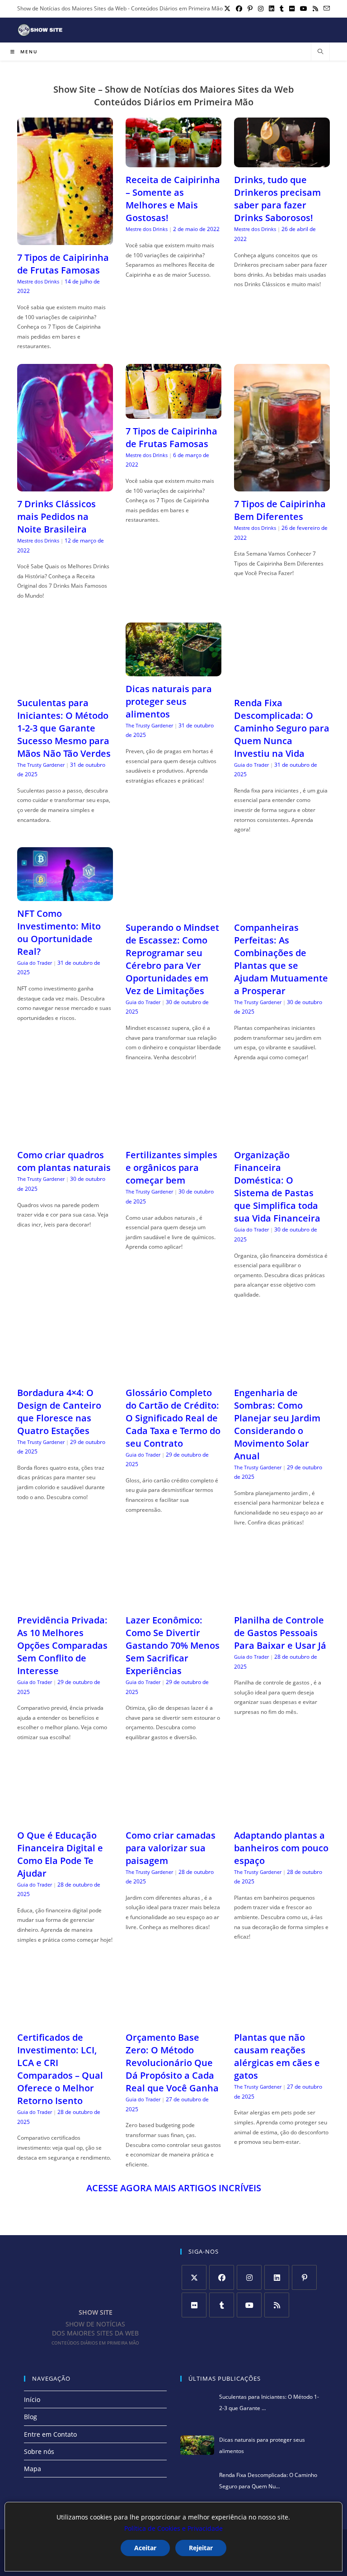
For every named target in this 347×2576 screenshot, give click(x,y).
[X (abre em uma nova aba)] (227, 9)
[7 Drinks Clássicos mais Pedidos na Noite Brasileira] (65, 486)
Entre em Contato (50, 2434)
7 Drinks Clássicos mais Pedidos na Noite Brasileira (56, 517)
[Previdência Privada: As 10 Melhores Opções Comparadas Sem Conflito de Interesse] (65, 1602)
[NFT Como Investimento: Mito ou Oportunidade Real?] (65, 895)
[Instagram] (249, 2277)
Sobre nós (39, 2451)
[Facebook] (222, 2277)
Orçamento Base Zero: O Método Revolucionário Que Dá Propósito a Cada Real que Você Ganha (172, 2063)
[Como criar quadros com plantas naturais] (65, 1137)
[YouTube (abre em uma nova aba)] (304, 9)
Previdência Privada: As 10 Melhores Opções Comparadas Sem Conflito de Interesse (62, 1645)
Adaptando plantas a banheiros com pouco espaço (281, 1848)
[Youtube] (249, 2305)
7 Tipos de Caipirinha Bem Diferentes (280, 510)
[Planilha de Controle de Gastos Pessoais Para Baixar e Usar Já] (282, 1602)
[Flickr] (194, 2305)
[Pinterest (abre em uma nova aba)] (250, 9)
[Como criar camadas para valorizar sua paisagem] (173, 1817)
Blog (30, 2417)
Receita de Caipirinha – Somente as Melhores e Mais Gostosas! (173, 199)
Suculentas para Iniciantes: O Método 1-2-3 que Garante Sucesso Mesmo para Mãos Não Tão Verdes (64, 728)
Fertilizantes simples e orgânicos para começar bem (171, 1168)
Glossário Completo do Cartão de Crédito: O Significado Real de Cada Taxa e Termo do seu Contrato (173, 1418)
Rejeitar (201, 2548)
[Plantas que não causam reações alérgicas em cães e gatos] (282, 2019)
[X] (194, 2277)
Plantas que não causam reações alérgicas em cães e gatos (277, 2056)
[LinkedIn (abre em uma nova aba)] (272, 9)
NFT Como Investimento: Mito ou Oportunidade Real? (59, 932)
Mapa (33, 2469)
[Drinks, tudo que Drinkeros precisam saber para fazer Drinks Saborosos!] (282, 162)
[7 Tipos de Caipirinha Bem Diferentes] (282, 486)
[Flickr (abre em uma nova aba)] (292, 9)
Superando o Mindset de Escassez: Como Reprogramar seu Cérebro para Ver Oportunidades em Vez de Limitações (172, 959)
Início (32, 2399)
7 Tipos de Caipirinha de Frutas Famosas (63, 264)
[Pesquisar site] (320, 52)
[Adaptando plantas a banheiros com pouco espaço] (282, 1817)
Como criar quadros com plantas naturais (64, 1161)
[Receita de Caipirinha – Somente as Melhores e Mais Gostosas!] (173, 162)
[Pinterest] (304, 2277)
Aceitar (145, 2548)
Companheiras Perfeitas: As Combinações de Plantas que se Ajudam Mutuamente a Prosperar (281, 959)
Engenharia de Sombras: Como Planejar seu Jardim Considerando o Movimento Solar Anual (277, 1424)
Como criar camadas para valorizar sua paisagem (171, 1848)
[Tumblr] (222, 2305)
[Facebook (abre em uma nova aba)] (239, 9)
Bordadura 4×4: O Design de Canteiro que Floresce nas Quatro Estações (59, 1412)
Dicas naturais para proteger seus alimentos (169, 701)
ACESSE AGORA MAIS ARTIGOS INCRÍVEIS (174, 2188)
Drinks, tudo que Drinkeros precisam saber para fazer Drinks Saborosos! (277, 199)
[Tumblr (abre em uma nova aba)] (282, 9)
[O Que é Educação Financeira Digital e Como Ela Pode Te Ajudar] (65, 1817)
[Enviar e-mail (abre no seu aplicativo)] (325, 9)
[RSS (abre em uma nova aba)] (315, 9)
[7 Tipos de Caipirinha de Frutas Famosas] (65, 239)
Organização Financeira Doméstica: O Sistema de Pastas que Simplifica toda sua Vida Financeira (277, 1187)
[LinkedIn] (277, 2277)
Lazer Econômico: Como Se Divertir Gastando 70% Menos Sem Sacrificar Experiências (173, 1645)
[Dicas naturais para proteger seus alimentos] (173, 671)
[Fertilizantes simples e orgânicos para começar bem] (173, 1137)
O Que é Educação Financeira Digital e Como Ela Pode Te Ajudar (60, 1854)
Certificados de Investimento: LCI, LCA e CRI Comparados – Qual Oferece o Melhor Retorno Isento (60, 2069)
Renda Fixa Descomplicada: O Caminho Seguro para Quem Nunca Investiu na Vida (282, 728)
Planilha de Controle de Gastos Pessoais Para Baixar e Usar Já (280, 1633)
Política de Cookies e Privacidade (173, 2528)
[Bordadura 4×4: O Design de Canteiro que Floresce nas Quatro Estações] (65, 1374)
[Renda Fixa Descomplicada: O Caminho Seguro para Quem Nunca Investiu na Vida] (282, 684)
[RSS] (277, 2305)
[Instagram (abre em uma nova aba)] (261, 9)
